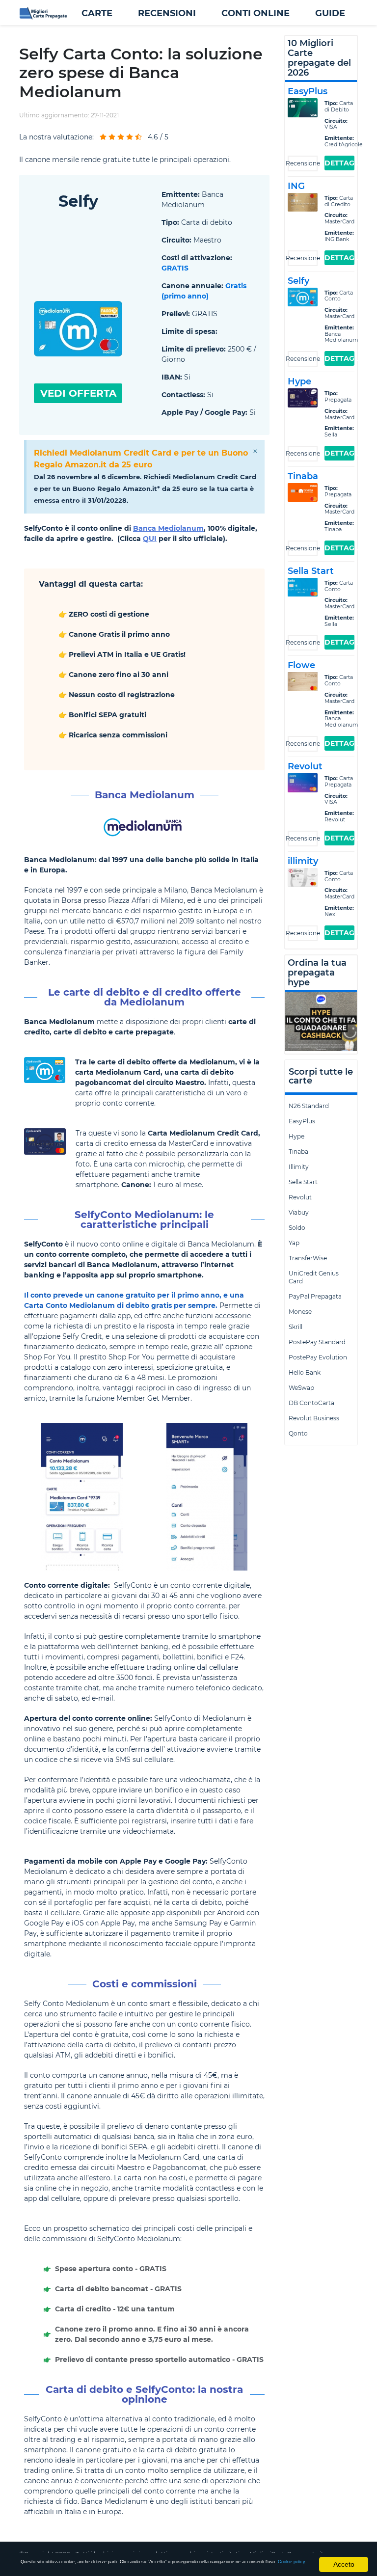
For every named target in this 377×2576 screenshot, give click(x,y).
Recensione (303, 163)
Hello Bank (305, 1372)
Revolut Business (314, 1418)
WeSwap (301, 1388)
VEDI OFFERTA (78, 393)
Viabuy (299, 1212)
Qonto (298, 1433)
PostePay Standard (317, 1342)
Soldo (297, 1228)
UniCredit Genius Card (314, 1277)
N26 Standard (309, 1106)
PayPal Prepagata (315, 1296)
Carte (97, 13)
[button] (97, 13)
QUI (150, 539)
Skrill (296, 1327)
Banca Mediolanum (168, 528)
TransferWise (308, 1258)
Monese (300, 1312)
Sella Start (303, 1182)
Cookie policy (292, 2562)
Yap (294, 1243)
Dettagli (339, 163)
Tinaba (298, 1152)
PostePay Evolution (318, 1357)
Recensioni (167, 13)
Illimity (299, 1167)
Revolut (300, 1197)
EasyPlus (302, 1121)
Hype (296, 1136)
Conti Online (256, 13)
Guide (330, 13)
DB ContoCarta (311, 1403)
